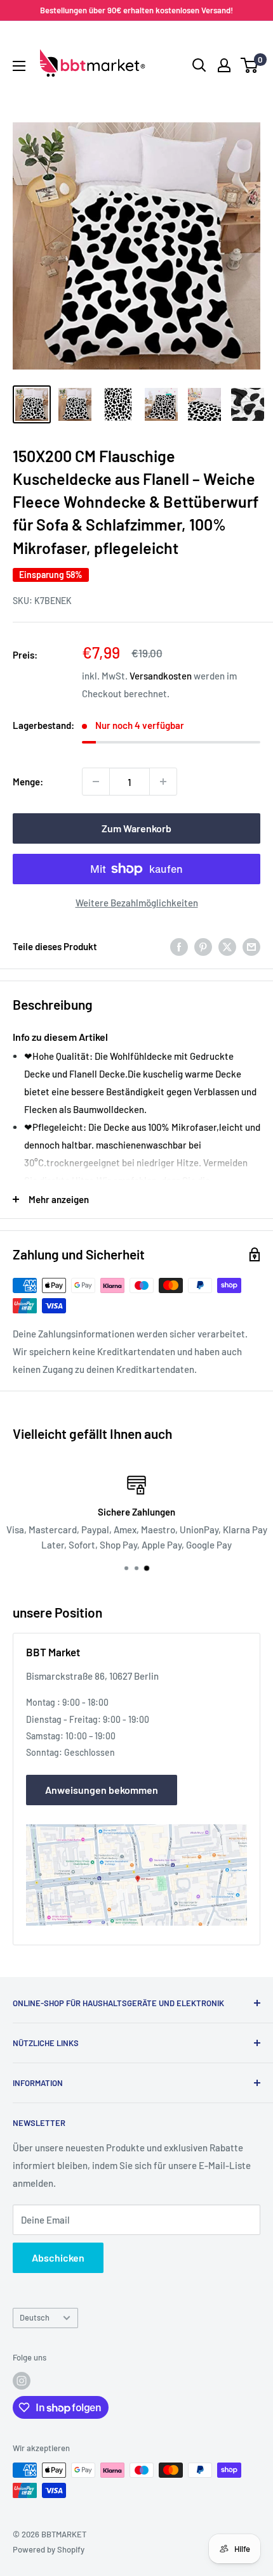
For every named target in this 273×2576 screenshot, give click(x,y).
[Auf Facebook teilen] (179, 946)
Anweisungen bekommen (102, 1790)
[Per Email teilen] (251, 946)
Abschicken (58, 2257)
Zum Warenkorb (136, 828)
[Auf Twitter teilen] (227, 946)
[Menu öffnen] (19, 66)
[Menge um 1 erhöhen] (163, 782)
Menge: (28, 782)
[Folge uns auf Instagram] (22, 2381)
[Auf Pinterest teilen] (203, 946)
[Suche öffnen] (199, 65)
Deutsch (35, 2317)
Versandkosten (161, 676)
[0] (250, 65)
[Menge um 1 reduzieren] (96, 782)
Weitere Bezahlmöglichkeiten (137, 903)
